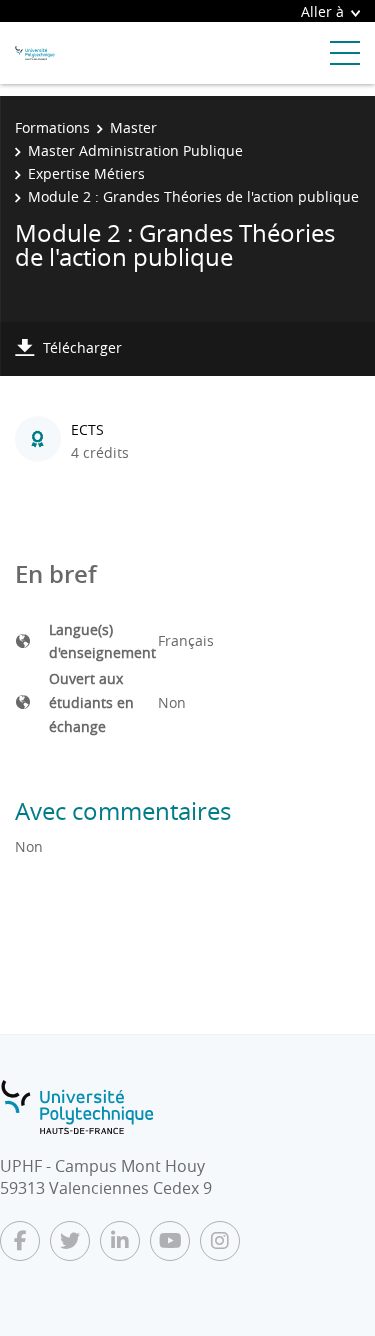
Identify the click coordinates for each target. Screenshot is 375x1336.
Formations (52, 127)
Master (133, 127)
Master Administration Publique (135, 150)
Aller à (322, 11)
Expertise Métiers (86, 173)
